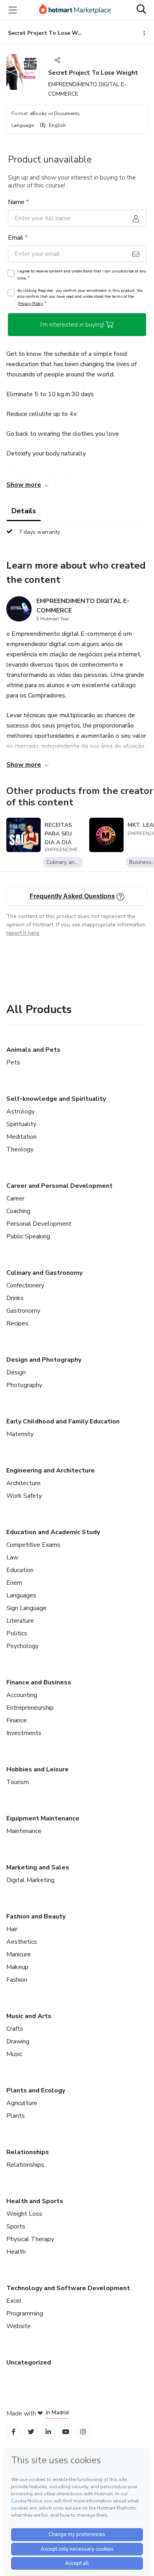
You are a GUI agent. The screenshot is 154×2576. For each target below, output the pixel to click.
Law (12, 1557)
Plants (16, 2116)
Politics (17, 1633)
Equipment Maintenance (43, 1818)
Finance (17, 1720)
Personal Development (39, 1224)
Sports (16, 2226)
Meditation (22, 1137)
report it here (23, 933)
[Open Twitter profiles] (31, 2432)
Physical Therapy (30, 2239)
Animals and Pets (33, 1050)
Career (15, 1198)
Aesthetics (22, 1942)
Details (24, 511)
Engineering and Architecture (51, 1470)
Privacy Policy (31, 303)
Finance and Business (39, 1682)
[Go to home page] (75, 10)
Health (16, 2252)
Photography (24, 1385)
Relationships (28, 2152)
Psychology (23, 1646)
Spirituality (21, 1124)
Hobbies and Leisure (38, 1769)
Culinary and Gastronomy (44, 1273)
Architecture (23, 1483)
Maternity (20, 1434)
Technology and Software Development (68, 2288)
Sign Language (26, 1608)
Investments (24, 1733)
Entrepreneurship (30, 1708)
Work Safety (24, 1496)
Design (16, 1372)
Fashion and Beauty (36, 1916)
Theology (20, 1149)
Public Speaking (28, 1236)
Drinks (15, 1298)
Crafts (15, 2029)
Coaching (18, 1211)
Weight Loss (24, 2214)
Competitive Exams (33, 1545)
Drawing (18, 2041)
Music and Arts (29, 2016)
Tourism (18, 1782)
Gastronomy (23, 1311)
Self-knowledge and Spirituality (56, 1099)
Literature (20, 1621)
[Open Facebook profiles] (13, 2432)
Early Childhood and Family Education (63, 1421)
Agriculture (22, 2103)
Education (20, 1570)
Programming (25, 2313)
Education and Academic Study (53, 1532)
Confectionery (25, 1285)
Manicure (19, 1954)
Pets (13, 1062)
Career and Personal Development (59, 1186)
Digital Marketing (30, 1880)
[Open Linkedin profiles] (48, 2432)
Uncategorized (29, 2362)
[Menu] (13, 10)
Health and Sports (35, 2201)
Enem (14, 1583)
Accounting (22, 1695)
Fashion (17, 1980)
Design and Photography (44, 1360)
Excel (14, 2301)
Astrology (21, 1111)
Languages (21, 1595)
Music (14, 2054)
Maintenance (24, 1831)
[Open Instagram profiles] (83, 2432)
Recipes (17, 1323)
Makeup (17, 1967)
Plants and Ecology (36, 2090)
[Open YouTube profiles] (66, 2432)
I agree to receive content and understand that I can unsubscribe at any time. (82, 275)
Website (19, 2326)
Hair (12, 1929)
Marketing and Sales (38, 1867)
